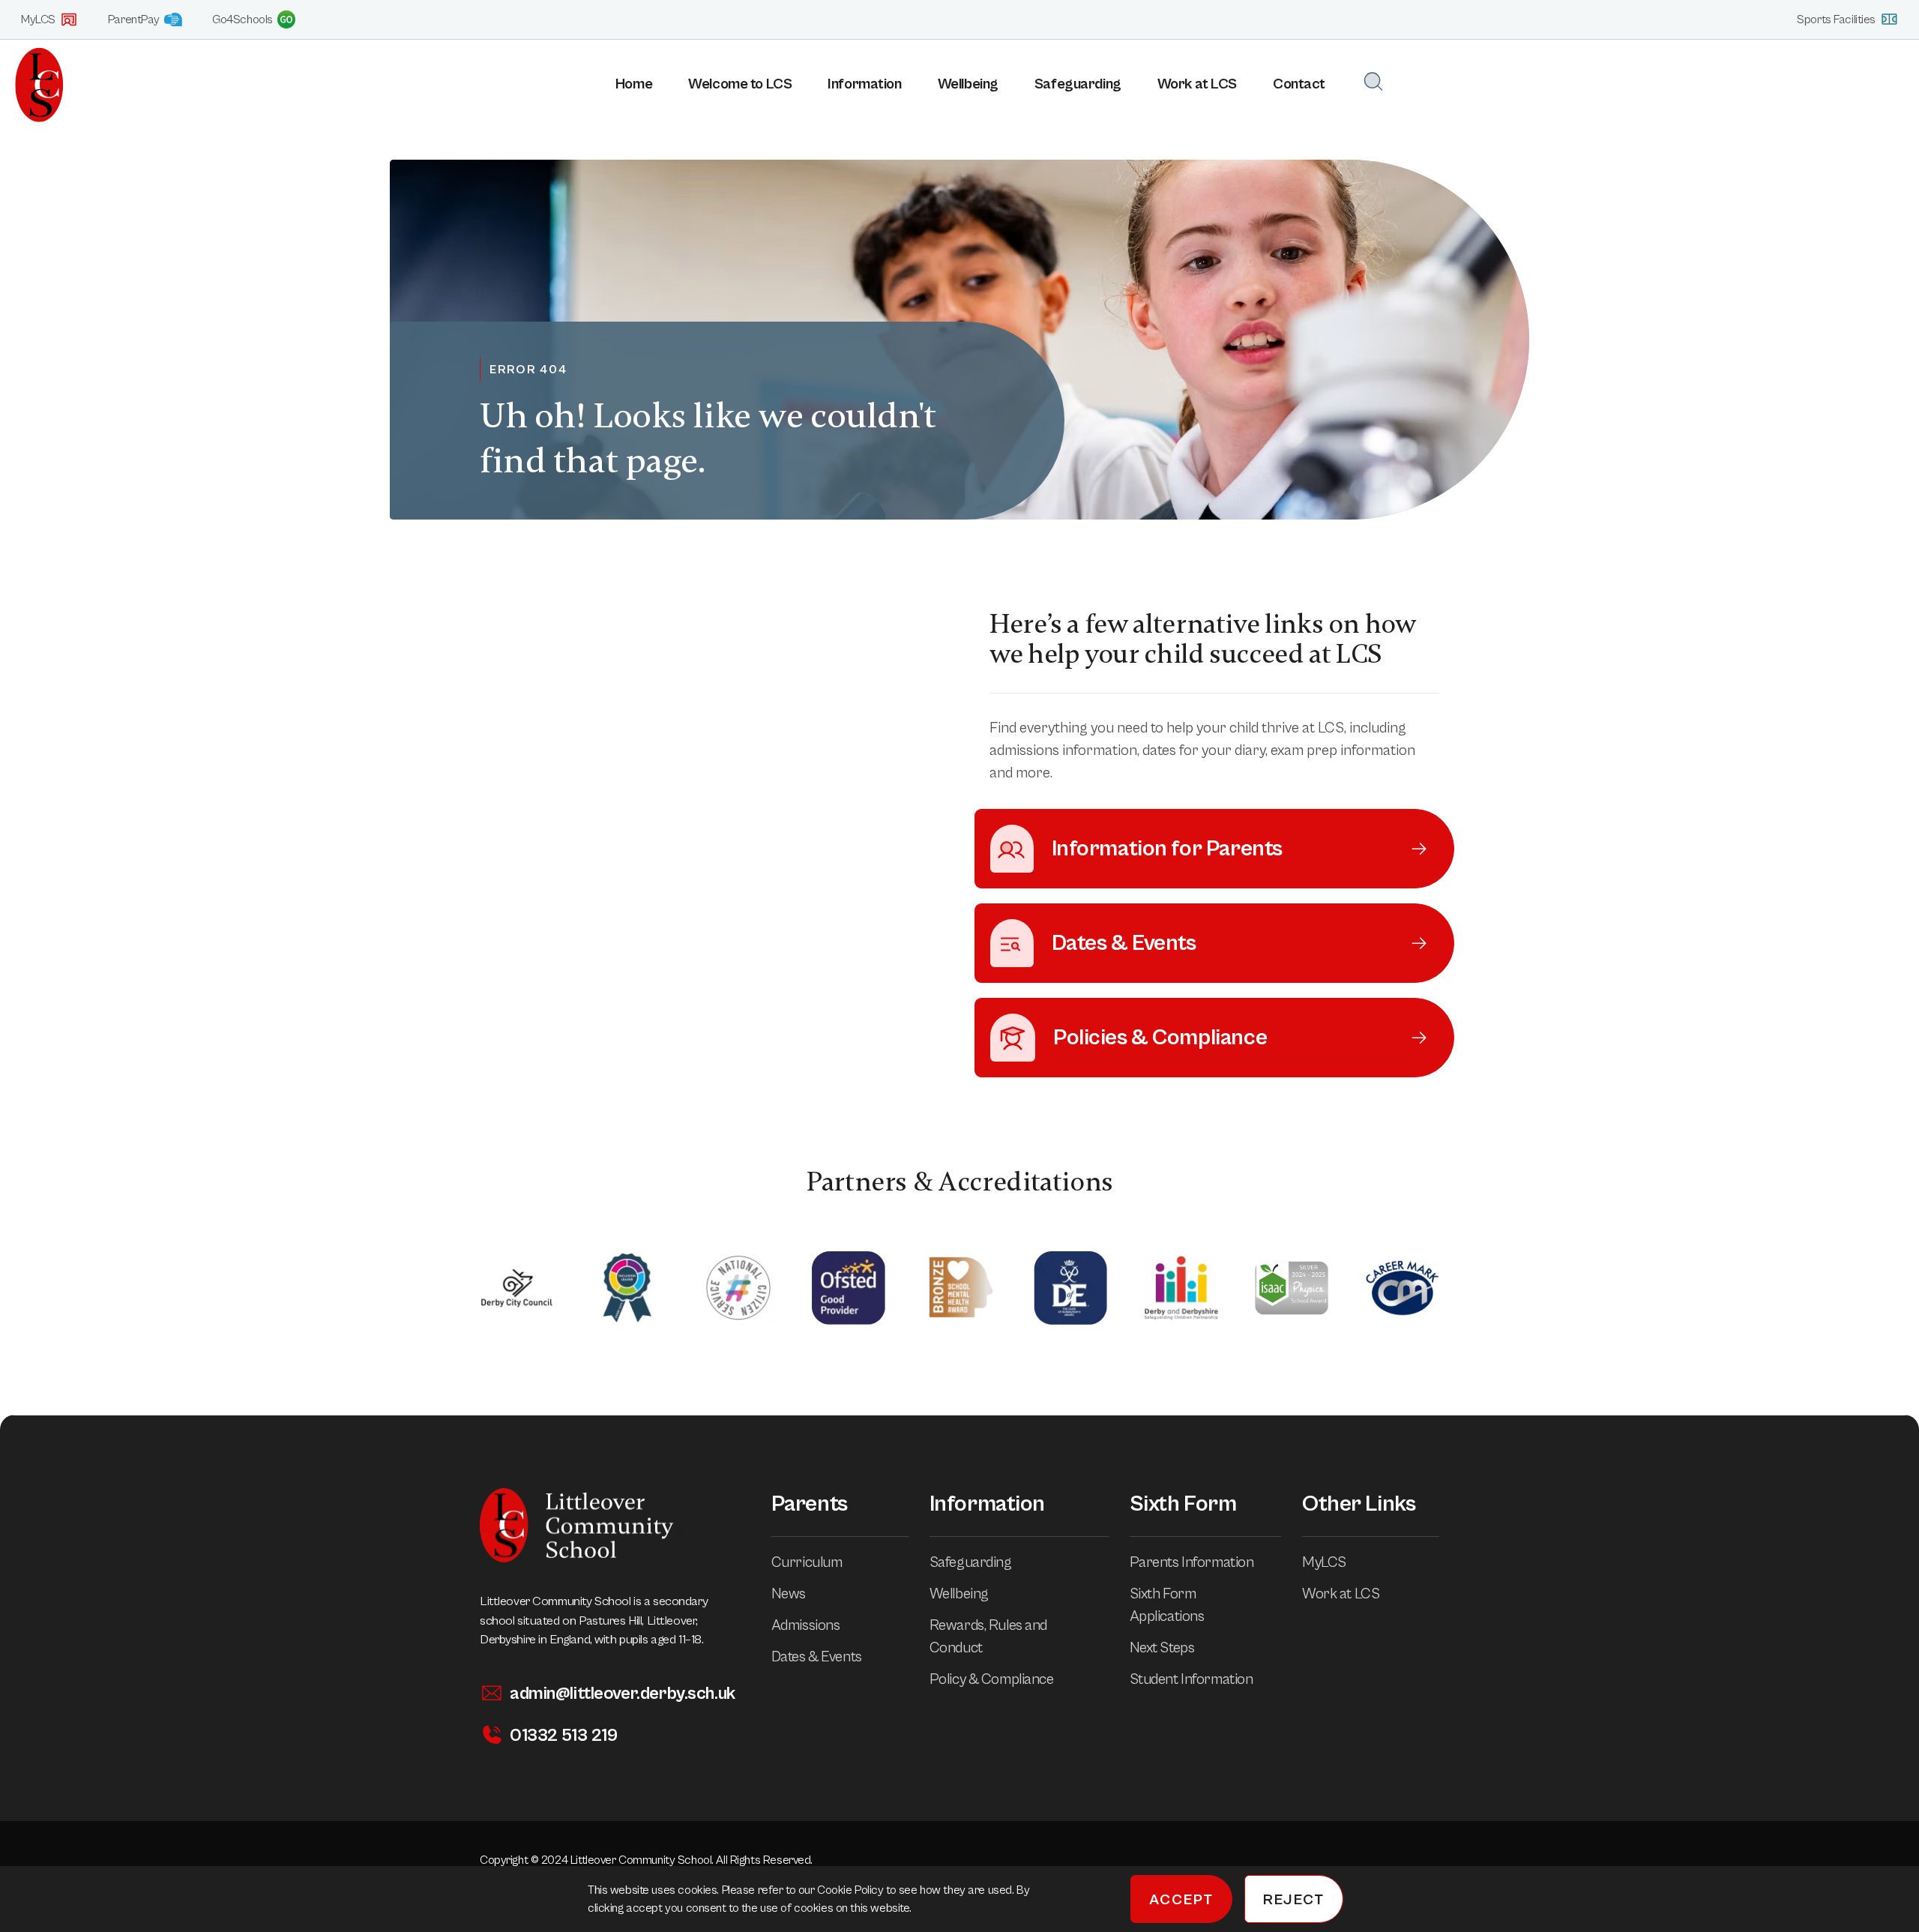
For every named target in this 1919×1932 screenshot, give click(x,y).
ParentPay (134, 19)
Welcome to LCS (740, 84)
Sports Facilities (1836, 19)
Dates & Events (817, 1657)
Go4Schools (242, 19)
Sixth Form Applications (1167, 1606)
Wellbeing (968, 84)
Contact (1299, 84)
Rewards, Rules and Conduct (988, 1637)
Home (634, 84)
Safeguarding (1078, 84)
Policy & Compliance (992, 1680)
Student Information (1192, 1680)
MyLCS (38, 19)
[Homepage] (32, 85)
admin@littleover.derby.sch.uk (623, 1694)
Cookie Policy (852, 1890)
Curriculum (807, 1563)
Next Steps (1162, 1648)
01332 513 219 (563, 1736)
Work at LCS (1197, 84)
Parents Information (1192, 1563)
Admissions (806, 1626)
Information (864, 84)
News (789, 1594)
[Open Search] (1373, 81)
